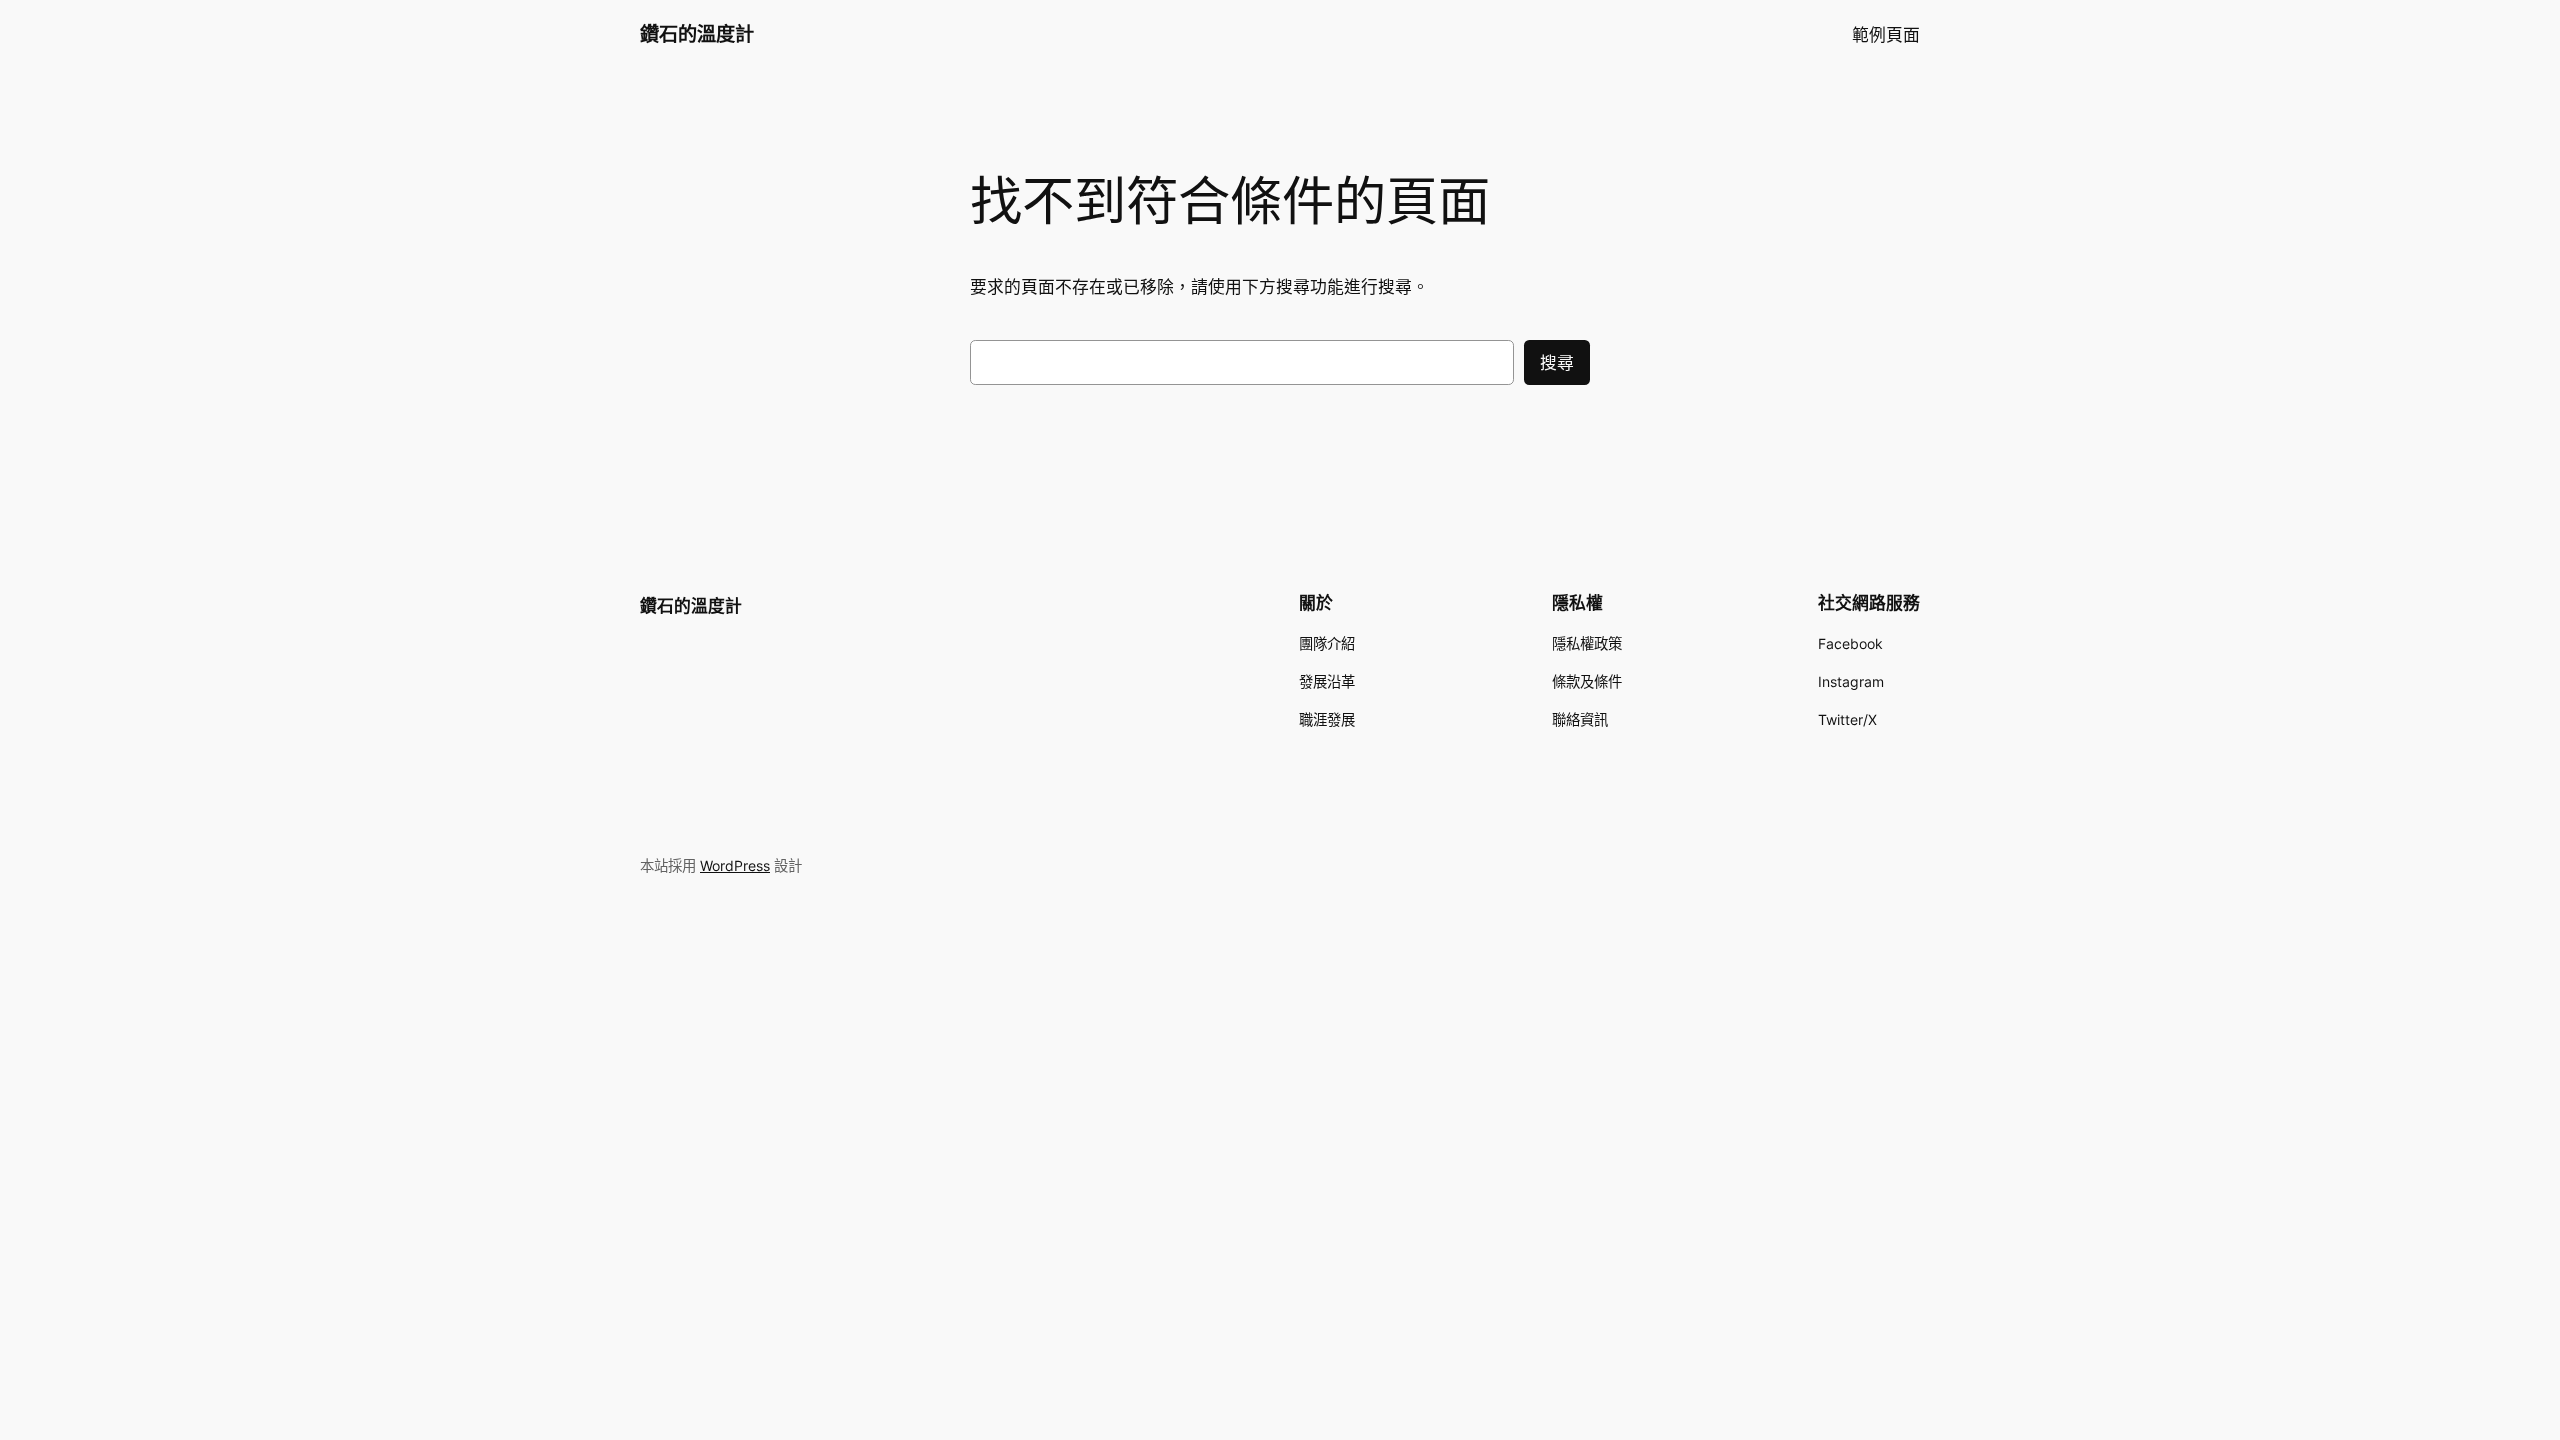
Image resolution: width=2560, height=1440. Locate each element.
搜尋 (1557, 363)
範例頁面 (1886, 35)
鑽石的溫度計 (697, 34)
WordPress (735, 865)
